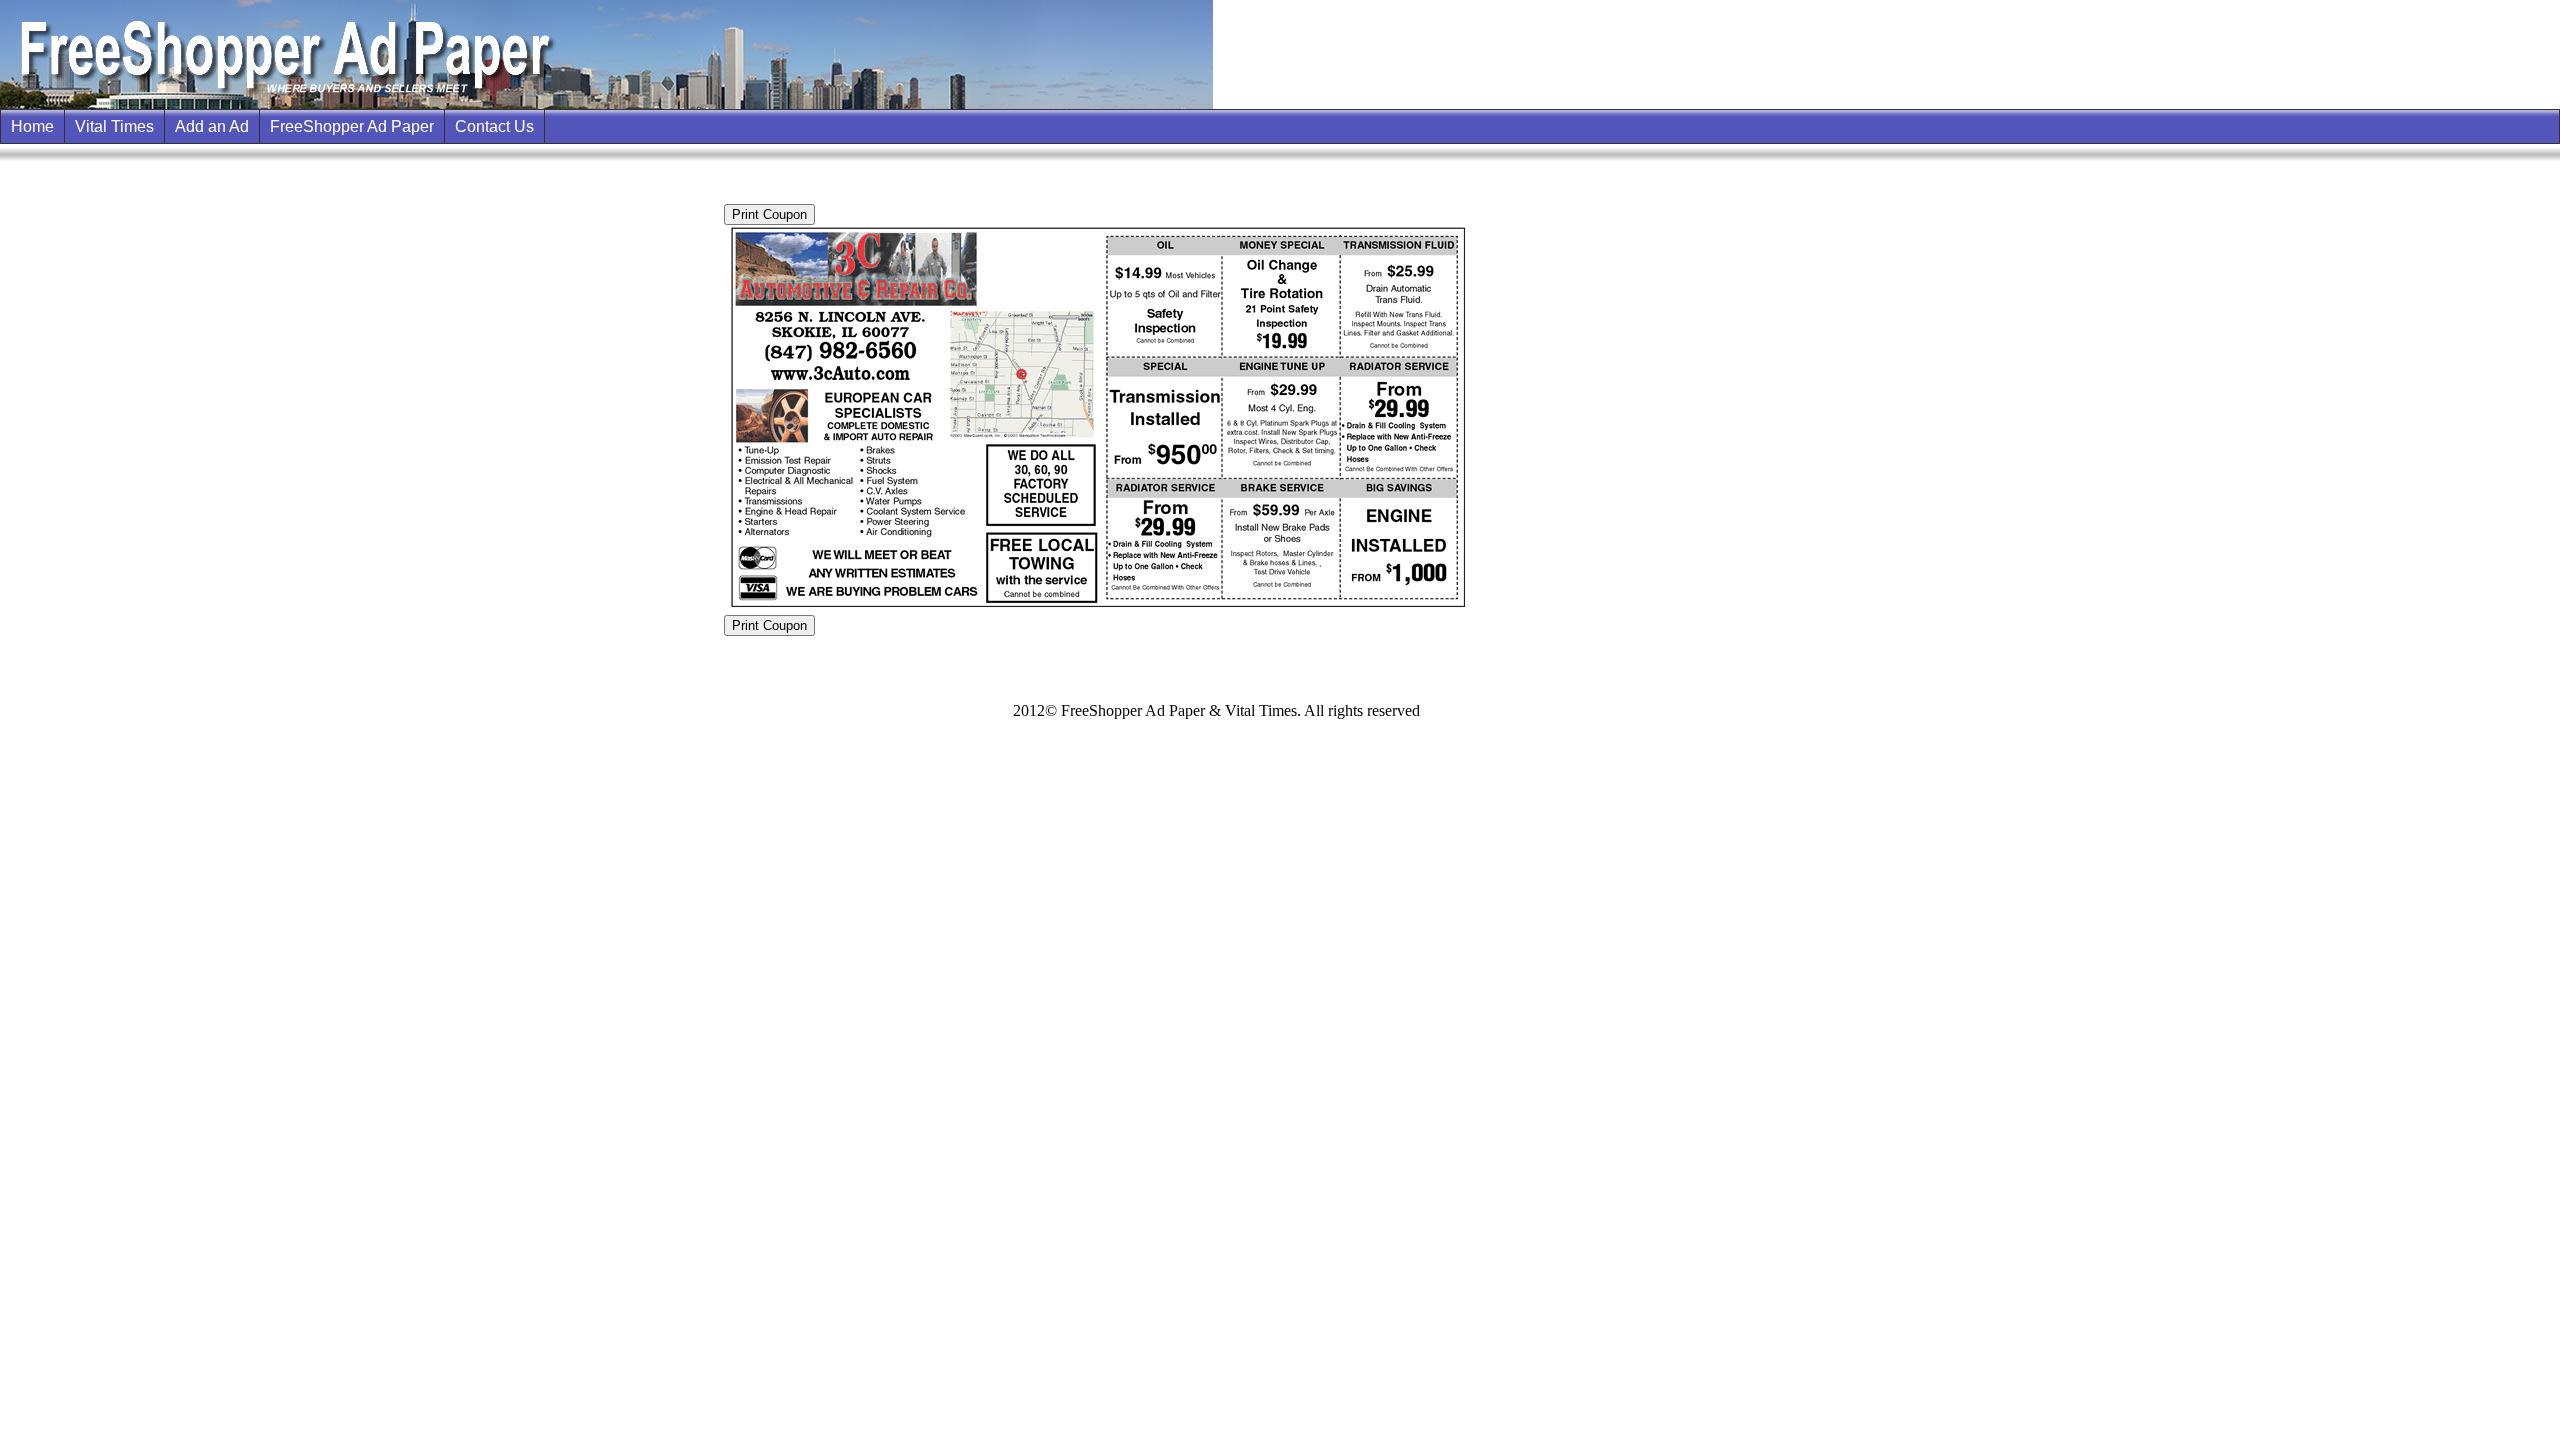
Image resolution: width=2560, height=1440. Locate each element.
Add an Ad (212, 126)
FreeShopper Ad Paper (352, 126)
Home (32, 126)
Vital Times (114, 126)
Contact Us (494, 126)
